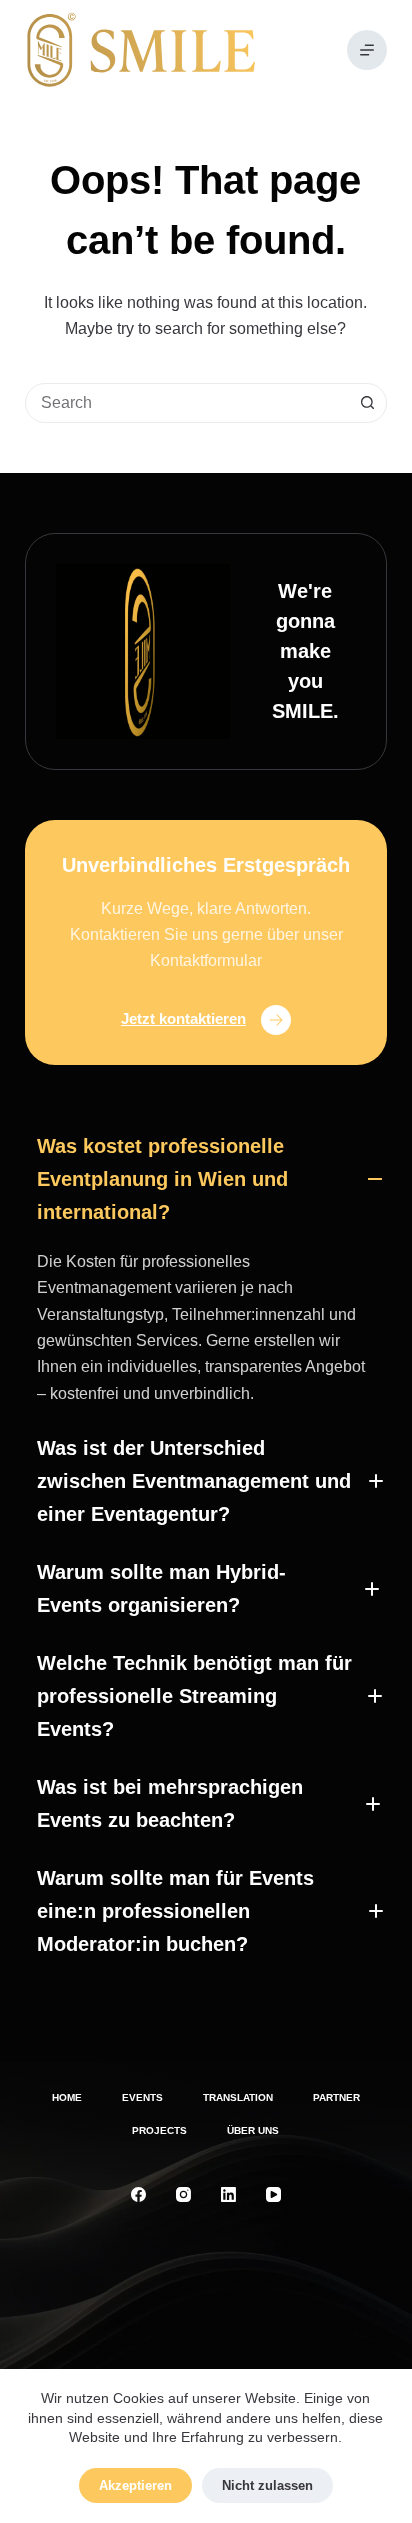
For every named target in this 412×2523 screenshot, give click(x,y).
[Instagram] (183, 2194)
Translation (238, 2097)
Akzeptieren (135, 2485)
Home (67, 2097)
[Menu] (367, 50)
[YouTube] (273, 2194)
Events (142, 2097)
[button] (206, 1179)
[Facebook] (138, 2194)
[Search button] (367, 403)
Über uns (253, 2130)
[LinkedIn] (228, 2194)
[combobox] (187, 403)
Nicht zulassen (267, 2485)
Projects (159, 2130)
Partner (336, 2097)
